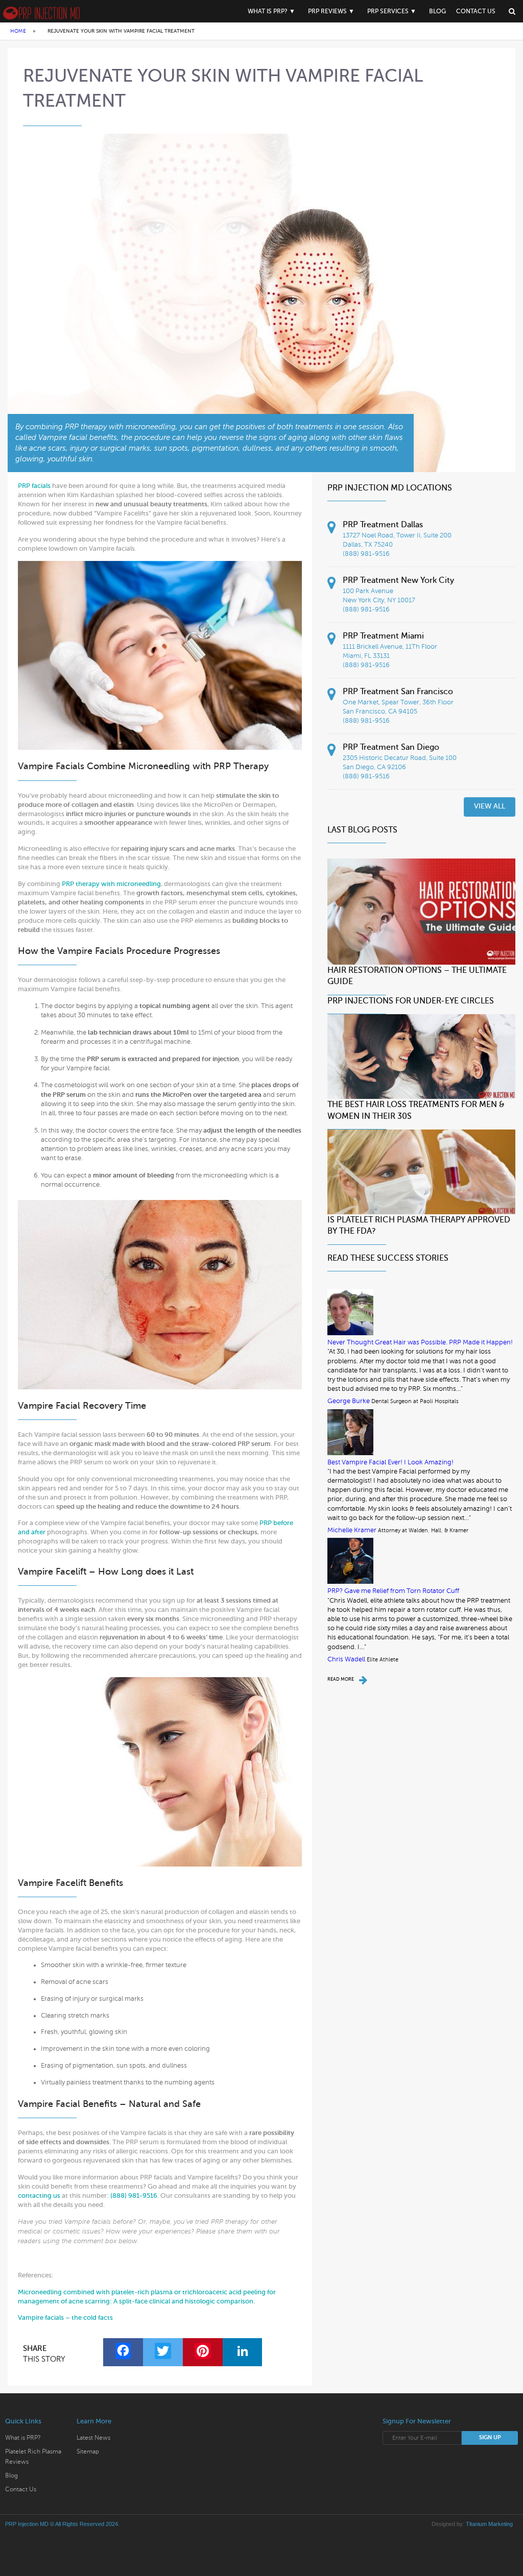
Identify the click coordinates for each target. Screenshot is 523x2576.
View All (490, 806)
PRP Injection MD (27, 2524)
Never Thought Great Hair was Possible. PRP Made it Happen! (420, 1342)
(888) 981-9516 (134, 2195)
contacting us (39, 2195)
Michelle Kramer (352, 1530)
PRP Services (388, 11)
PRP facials (34, 486)
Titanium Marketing (489, 2524)
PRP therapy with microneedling (111, 884)
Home (18, 31)
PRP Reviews (327, 11)
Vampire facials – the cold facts (65, 2317)
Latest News (93, 2438)
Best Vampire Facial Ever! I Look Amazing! (390, 1462)
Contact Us (476, 11)
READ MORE (341, 1679)
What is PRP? (268, 11)
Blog (437, 11)
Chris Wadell (346, 1659)
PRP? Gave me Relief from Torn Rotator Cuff (393, 1591)
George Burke (349, 1401)
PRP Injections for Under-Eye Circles (411, 1001)
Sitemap (88, 2451)
